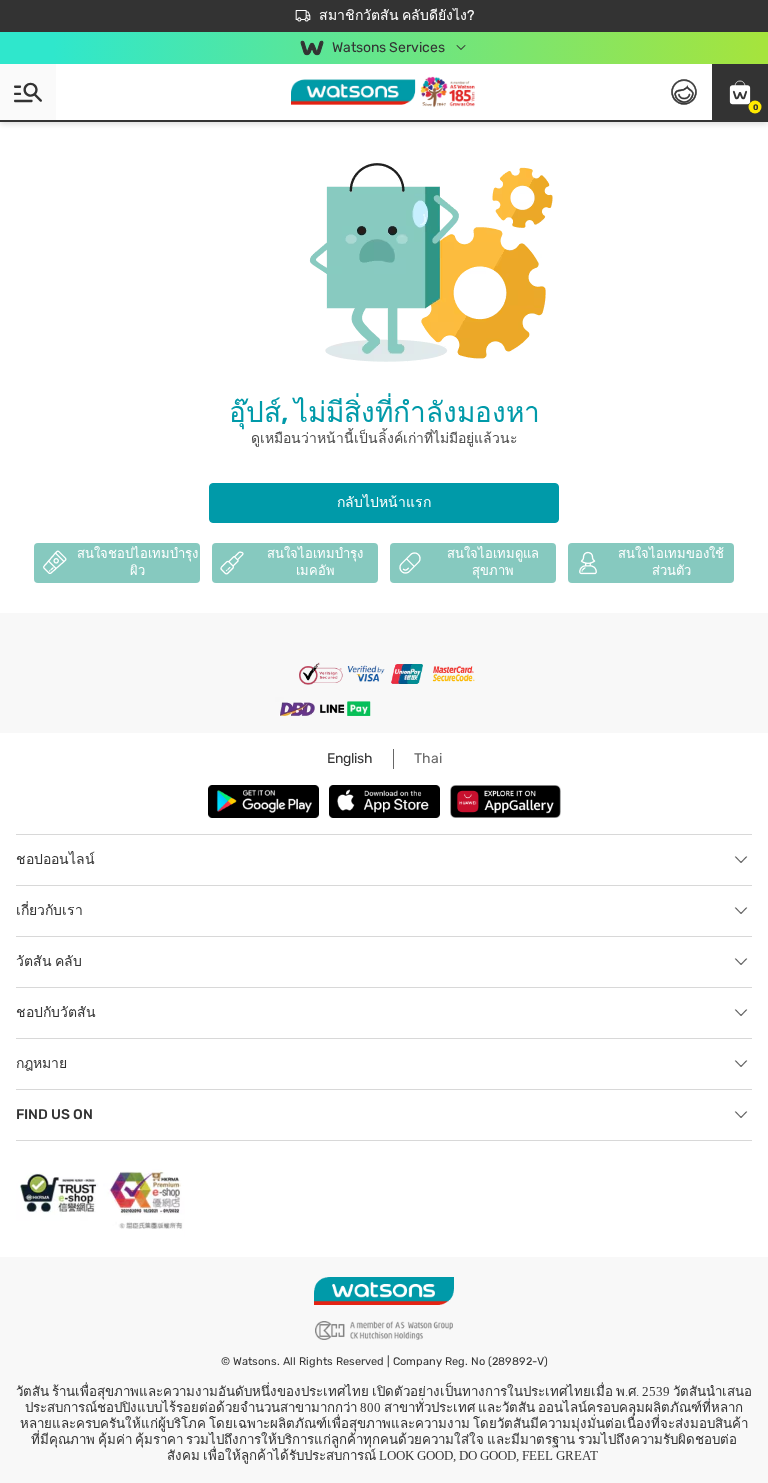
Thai (428, 758)
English (350, 758)
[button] (740, 92)
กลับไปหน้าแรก (384, 502)
